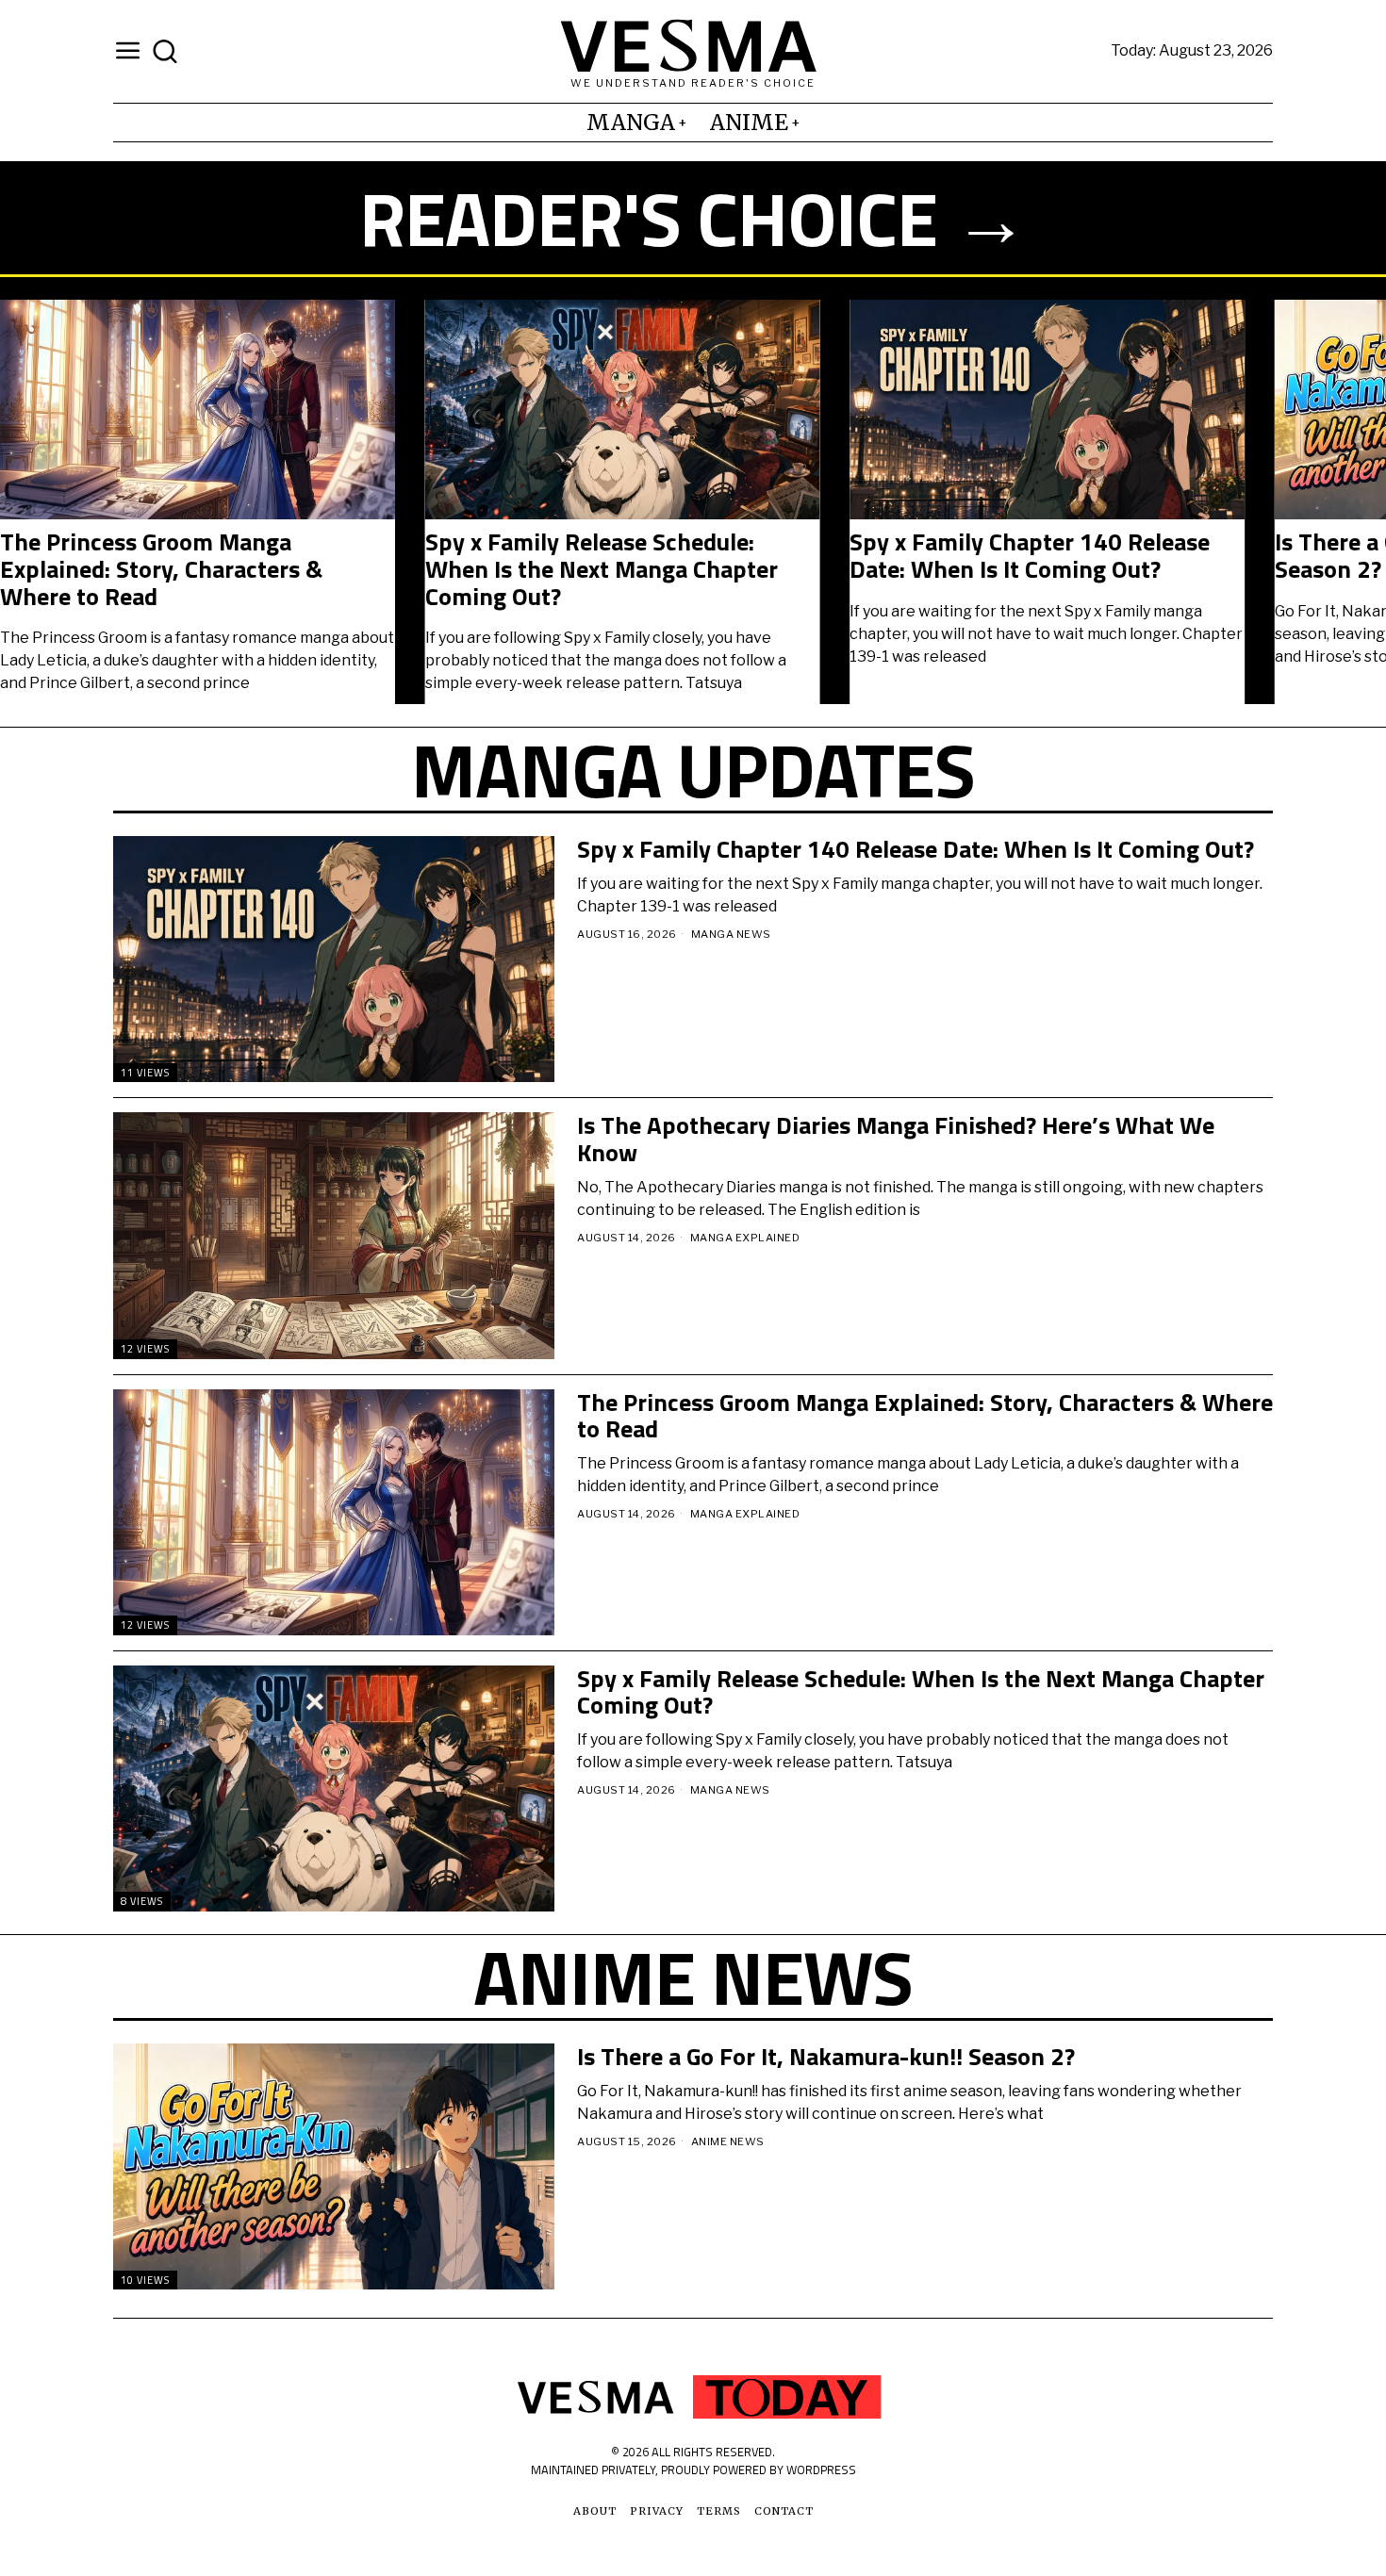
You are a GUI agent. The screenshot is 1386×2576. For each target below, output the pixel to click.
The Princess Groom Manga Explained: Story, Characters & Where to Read (161, 569)
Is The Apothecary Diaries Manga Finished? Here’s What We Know (896, 1139)
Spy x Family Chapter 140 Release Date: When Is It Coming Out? (1030, 556)
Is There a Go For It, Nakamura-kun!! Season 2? (826, 2057)
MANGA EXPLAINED (745, 1238)
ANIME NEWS (728, 2141)
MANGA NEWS (731, 934)
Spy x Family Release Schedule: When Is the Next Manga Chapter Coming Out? (602, 569)
